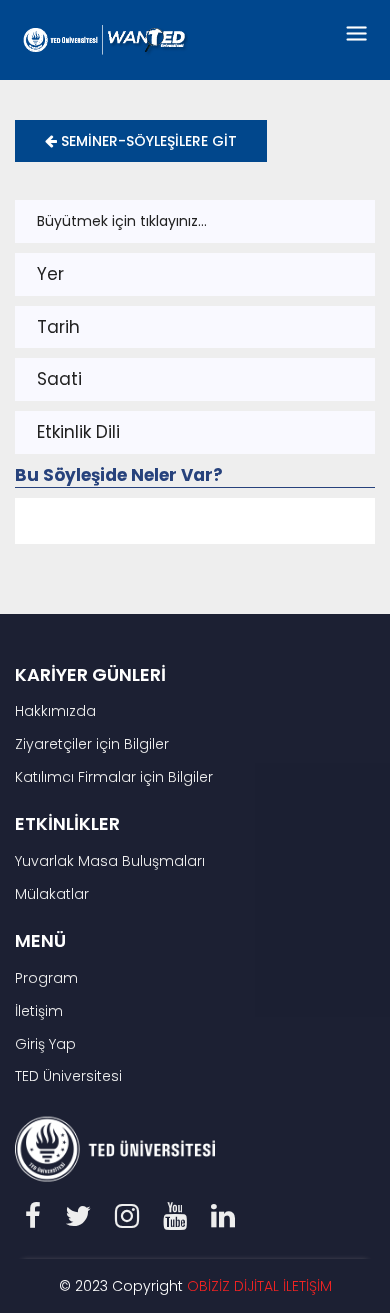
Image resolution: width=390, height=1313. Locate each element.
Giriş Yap (45, 1044)
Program (46, 978)
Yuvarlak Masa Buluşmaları (110, 861)
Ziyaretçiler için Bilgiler (92, 744)
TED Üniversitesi (68, 1076)
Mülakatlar (52, 894)
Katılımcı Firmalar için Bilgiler (114, 777)
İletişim (39, 1011)
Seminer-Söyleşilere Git (147, 141)
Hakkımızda (55, 711)
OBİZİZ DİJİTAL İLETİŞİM (259, 1286)
